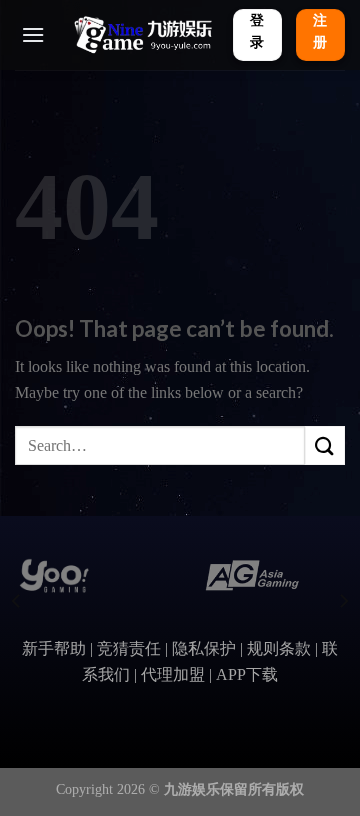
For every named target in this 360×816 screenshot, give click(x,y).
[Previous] (17, 601)
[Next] (343, 601)
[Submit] (325, 445)
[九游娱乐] (142, 35)
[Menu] (33, 34)
